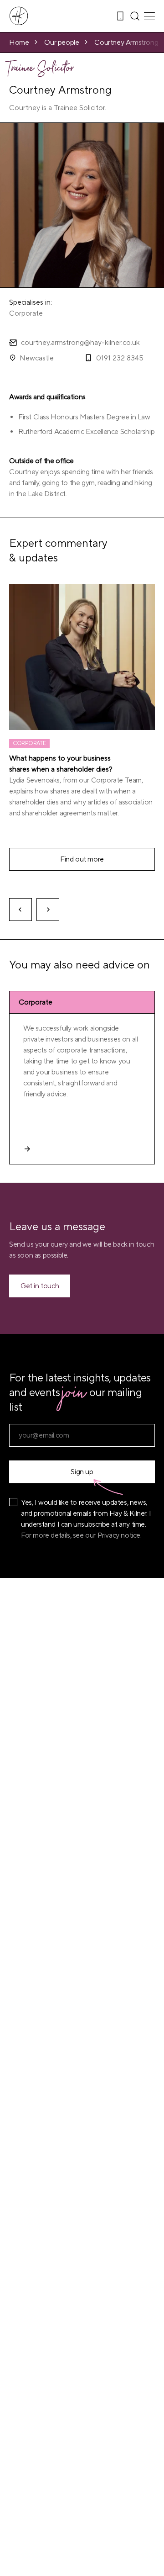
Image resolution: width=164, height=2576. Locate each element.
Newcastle (37, 358)
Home (19, 42)
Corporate (26, 313)
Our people (61, 42)
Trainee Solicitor (42, 70)
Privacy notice (119, 1535)
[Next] (48, 910)
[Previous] (20, 910)
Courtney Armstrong (126, 42)
